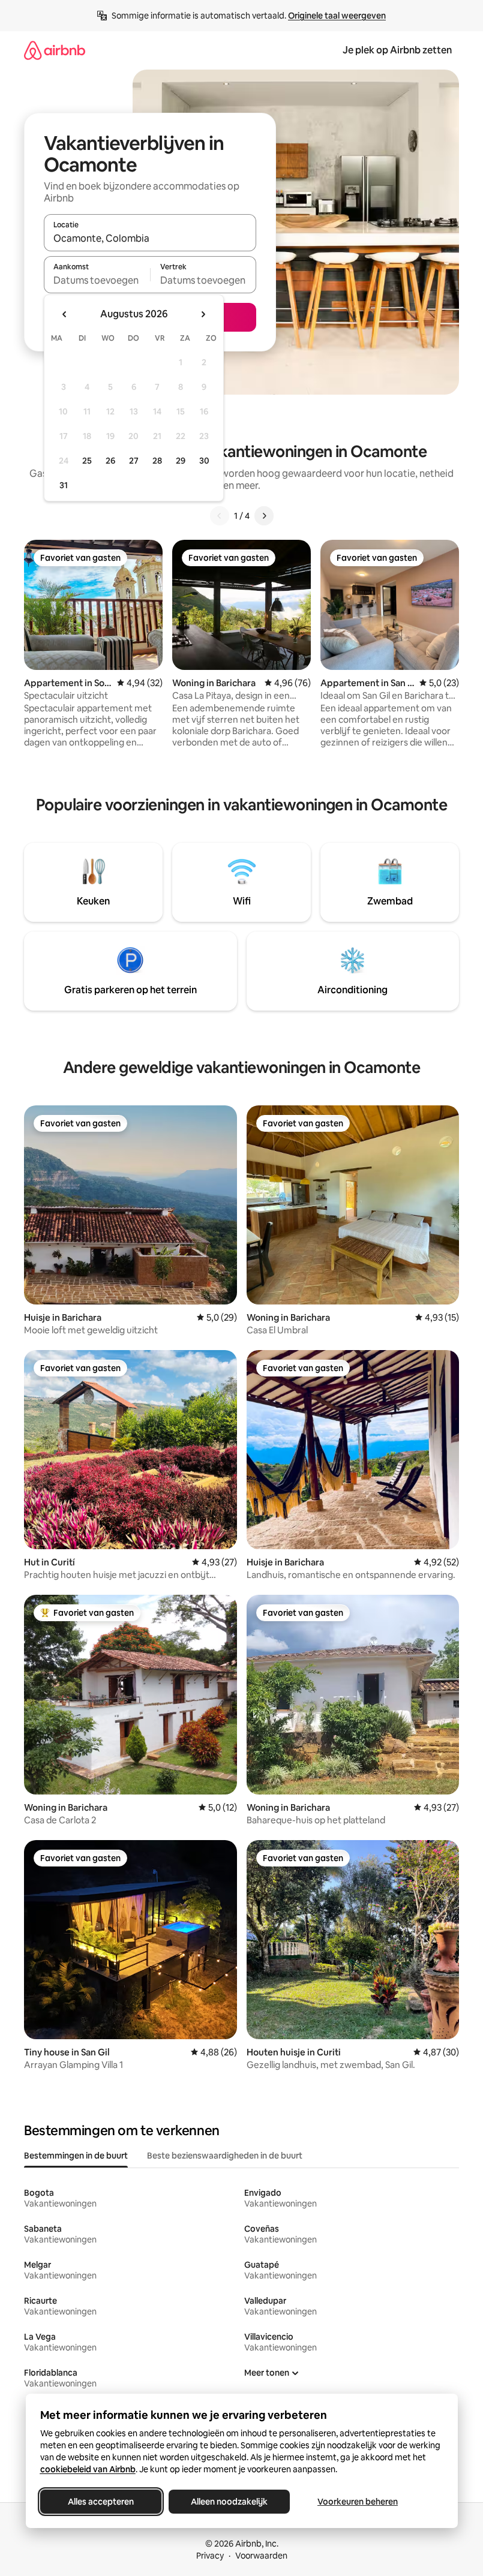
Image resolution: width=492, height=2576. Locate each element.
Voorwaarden (261, 2556)
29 (181, 461)
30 (204, 461)
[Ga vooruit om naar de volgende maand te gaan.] (203, 314)
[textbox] (97, 280)
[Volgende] (264, 516)
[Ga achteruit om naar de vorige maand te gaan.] (65, 314)
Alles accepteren (101, 2502)
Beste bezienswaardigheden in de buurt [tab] (225, 2156)
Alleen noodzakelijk (229, 2502)
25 (87, 461)
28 (157, 461)
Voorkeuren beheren (358, 2502)
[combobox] (150, 238)
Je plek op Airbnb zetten (397, 50)
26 (110, 461)
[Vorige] (220, 516)
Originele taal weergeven (337, 16)
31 (64, 485)
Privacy (210, 2556)
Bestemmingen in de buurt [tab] (76, 2156)
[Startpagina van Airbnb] (55, 50)
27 (134, 461)
